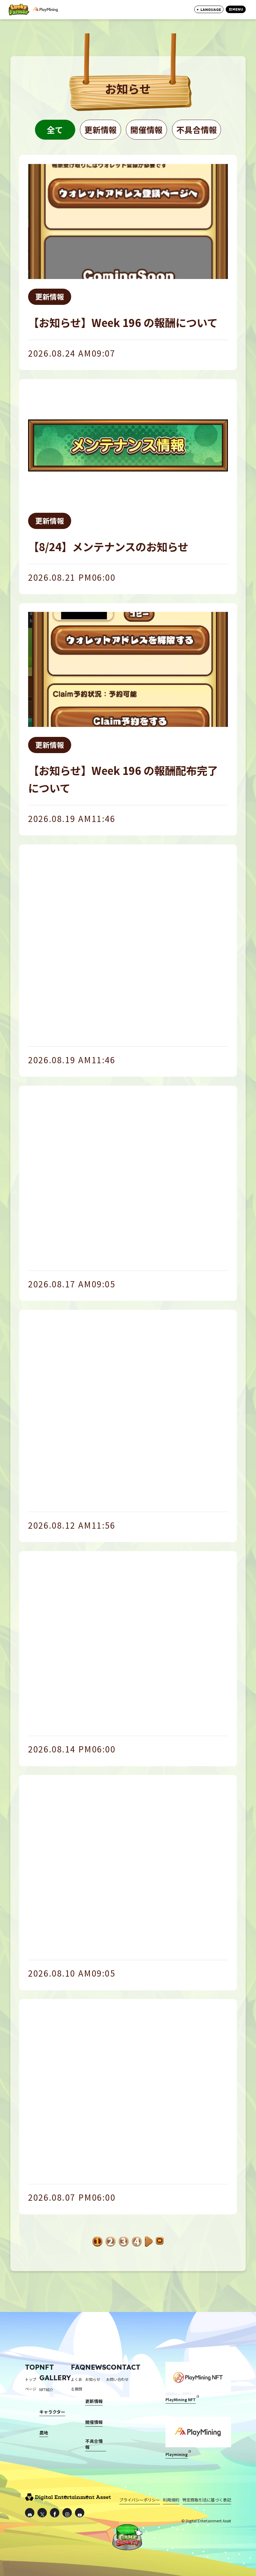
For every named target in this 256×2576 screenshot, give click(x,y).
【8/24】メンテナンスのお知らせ (108, 546)
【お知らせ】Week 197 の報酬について (123, 1253)
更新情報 (101, 130)
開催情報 (146, 130)
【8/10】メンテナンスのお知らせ (108, 2166)
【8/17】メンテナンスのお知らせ (108, 1718)
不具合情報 (197, 130)
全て (55, 130)
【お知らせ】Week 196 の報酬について (123, 322)
